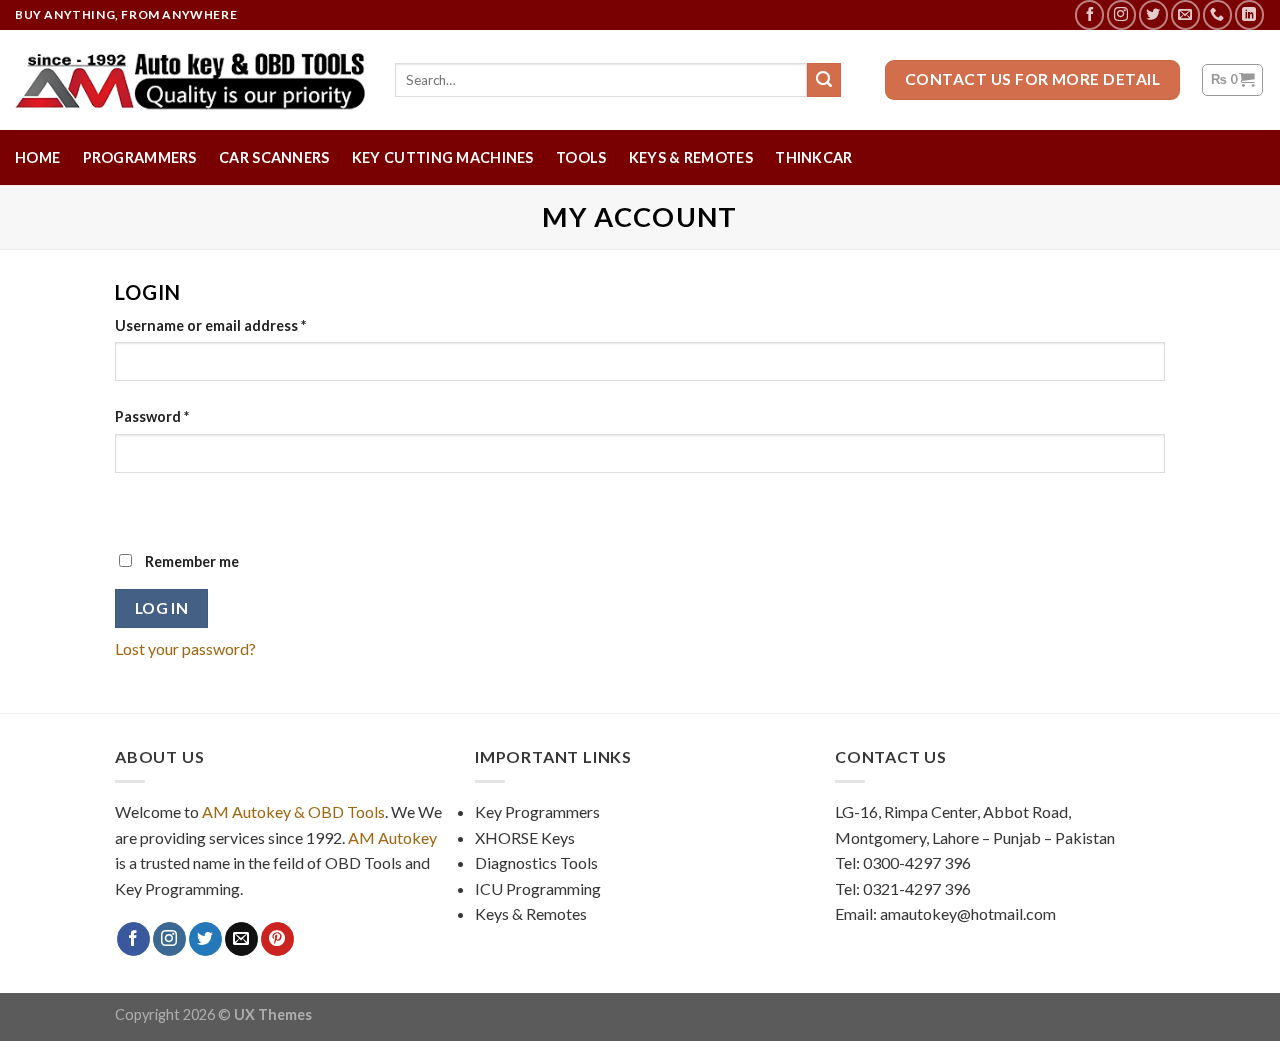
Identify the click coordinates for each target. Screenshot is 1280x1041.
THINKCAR (813, 157)
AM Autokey (392, 837)
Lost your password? (185, 648)
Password (152, 416)
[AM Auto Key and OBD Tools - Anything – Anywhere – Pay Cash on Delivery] (190, 80)
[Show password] (134, 507)
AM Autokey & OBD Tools (293, 811)
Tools (581, 157)
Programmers (140, 157)
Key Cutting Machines (443, 157)
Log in (162, 608)
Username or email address (210, 325)
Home (37, 157)
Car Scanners (274, 157)
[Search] (824, 80)
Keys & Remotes (691, 157)
